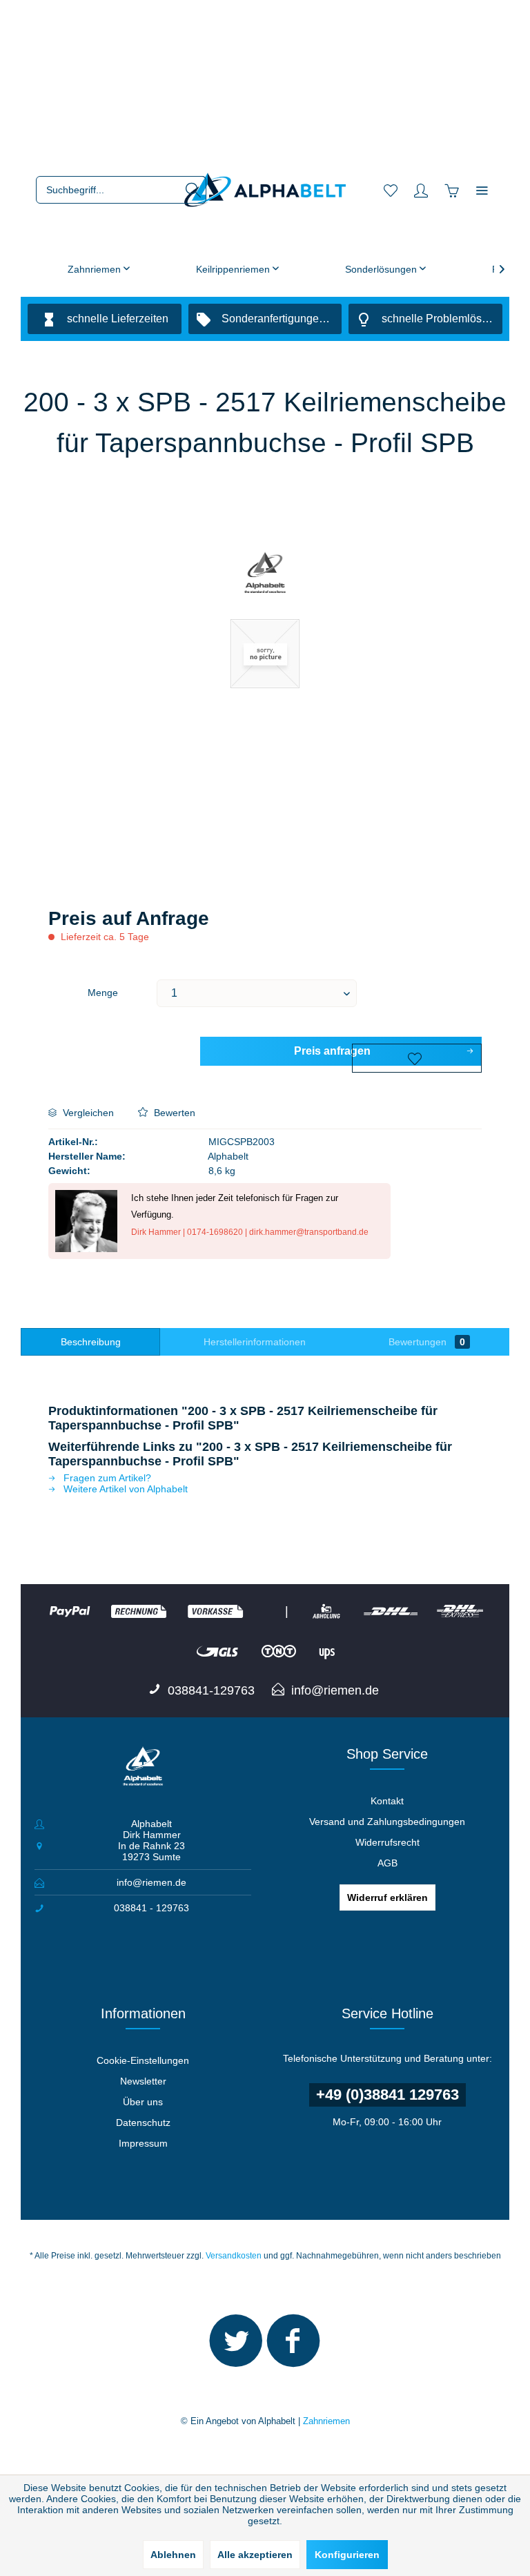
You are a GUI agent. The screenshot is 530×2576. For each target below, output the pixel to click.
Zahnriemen (326, 2421)
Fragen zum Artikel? (106, 1478)
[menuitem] (121, 190)
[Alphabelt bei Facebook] (293, 2347)
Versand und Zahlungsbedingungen (387, 1822)
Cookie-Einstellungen (143, 2060)
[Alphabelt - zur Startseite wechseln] (265, 190)
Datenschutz (143, 2123)
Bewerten (173, 1113)
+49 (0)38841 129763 (387, 2095)
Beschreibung (91, 1342)
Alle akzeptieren (255, 2555)
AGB (387, 1863)
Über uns (143, 2102)
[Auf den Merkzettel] (417, 1058)
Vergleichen (87, 1113)
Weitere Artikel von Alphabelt (124, 1489)
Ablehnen (173, 2555)
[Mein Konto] (421, 190)
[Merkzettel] (391, 190)
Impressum (143, 2143)
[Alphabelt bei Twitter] (236, 2347)
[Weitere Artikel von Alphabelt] (265, 574)
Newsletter (143, 2081)
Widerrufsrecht (387, 1842)
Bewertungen (427, 1342)
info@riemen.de (151, 1882)
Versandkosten (234, 2256)
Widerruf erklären (387, 1897)
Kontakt (387, 1801)
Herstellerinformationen (255, 1342)
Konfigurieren (347, 2555)
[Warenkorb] (451, 190)
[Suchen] (193, 190)
